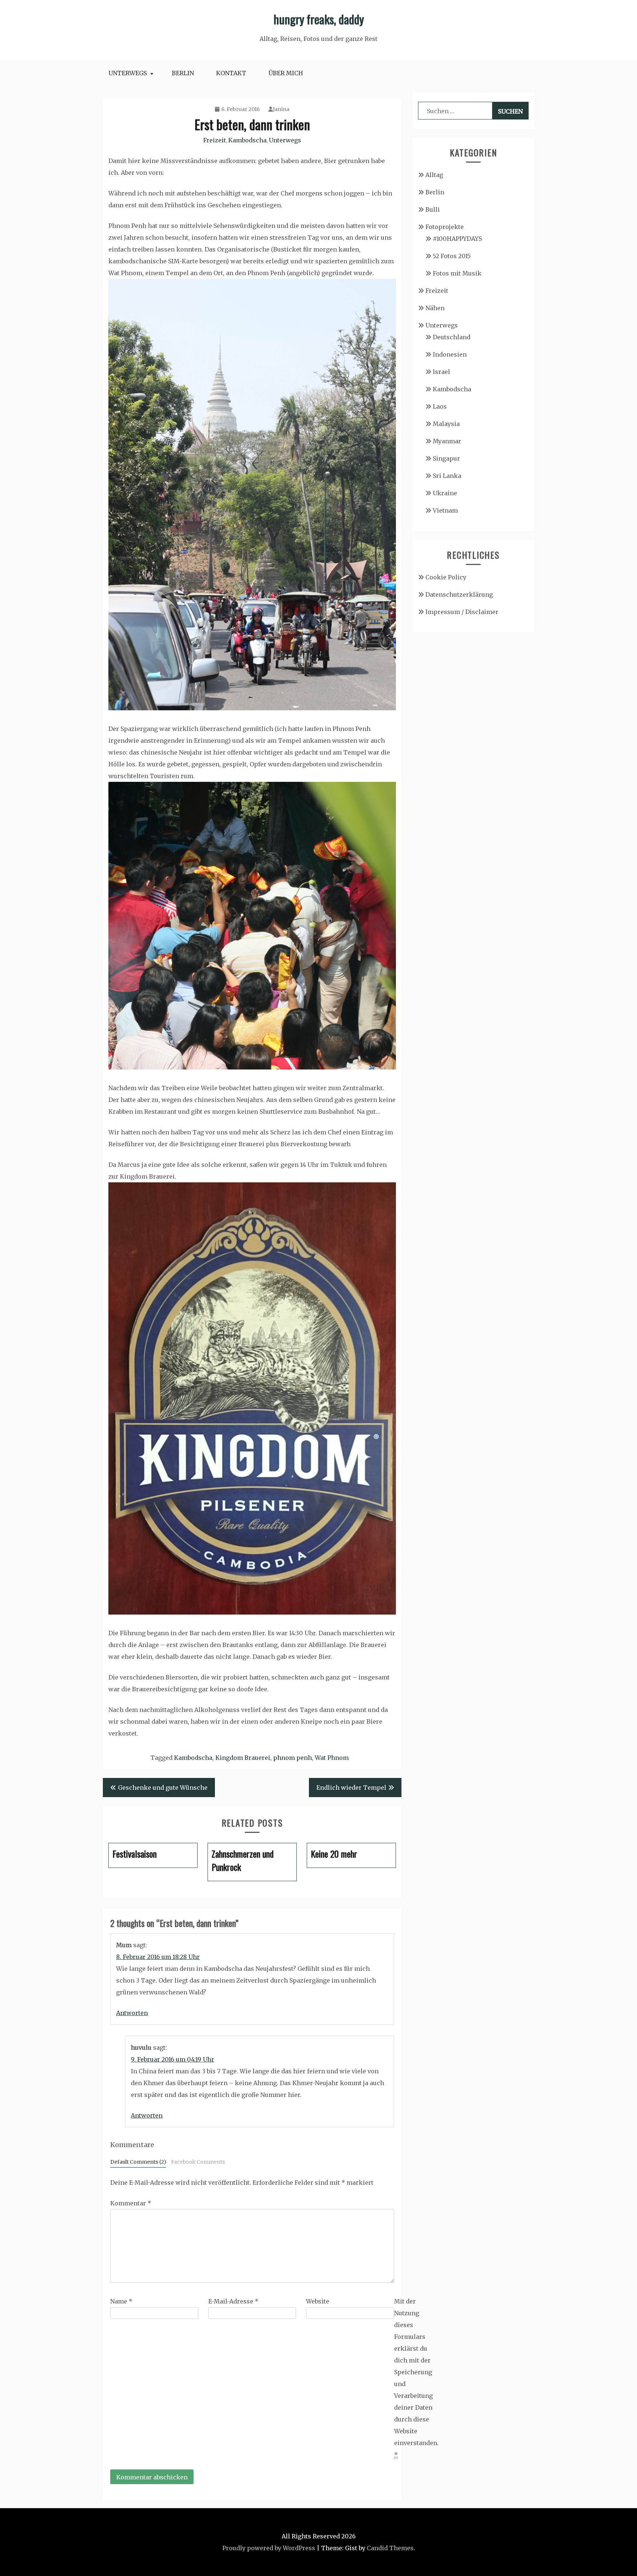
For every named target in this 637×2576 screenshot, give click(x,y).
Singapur (446, 458)
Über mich (286, 73)
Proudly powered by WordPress (269, 2548)
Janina (281, 109)
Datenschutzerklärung (459, 594)
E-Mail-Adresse (233, 2301)
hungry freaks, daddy (319, 19)
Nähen (435, 308)
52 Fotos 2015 (452, 256)
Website (318, 2301)
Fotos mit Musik (457, 273)
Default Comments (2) (138, 2162)
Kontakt (231, 73)
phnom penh (293, 1758)
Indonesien (450, 354)
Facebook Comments (198, 2162)
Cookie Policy (446, 577)
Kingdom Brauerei (243, 1758)
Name (121, 2301)
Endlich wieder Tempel (351, 1788)
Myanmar (447, 441)
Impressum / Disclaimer (462, 612)
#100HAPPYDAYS (457, 239)
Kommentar (131, 2203)
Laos (440, 406)
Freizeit (215, 140)
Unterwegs (128, 73)
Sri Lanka (447, 476)
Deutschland (452, 337)
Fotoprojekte (445, 227)
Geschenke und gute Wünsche (163, 1788)
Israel (441, 372)
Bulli (433, 209)
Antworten (132, 2013)
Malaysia (446, 424)
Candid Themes (390, 2548)
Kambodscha (247, 140)
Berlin (183, 73)
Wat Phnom (332, 1758)
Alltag (434, 175)
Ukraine (445, 493)
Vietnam (445, 510)
